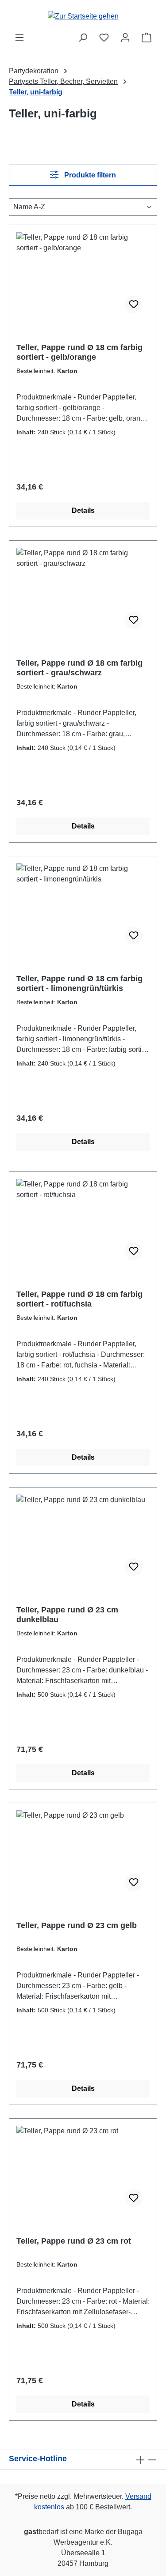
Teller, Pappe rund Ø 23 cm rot (74, 2241)
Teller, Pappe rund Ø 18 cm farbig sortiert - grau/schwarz (79, 668)
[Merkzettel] (104, 38)
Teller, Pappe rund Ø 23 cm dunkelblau (67, 1615)
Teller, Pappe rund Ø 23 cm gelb (77, 1925)
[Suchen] (83, 38)
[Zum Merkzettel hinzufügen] (134, 305)
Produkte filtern (89, 175)
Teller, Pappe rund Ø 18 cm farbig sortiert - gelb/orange (79, 352)
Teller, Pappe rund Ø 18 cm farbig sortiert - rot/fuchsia (79, 1299)
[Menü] (19, 38)
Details (83, 510)
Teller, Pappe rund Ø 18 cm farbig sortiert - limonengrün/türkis (79, 983)
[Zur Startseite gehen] (83, 16)
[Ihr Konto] (125, 38)
